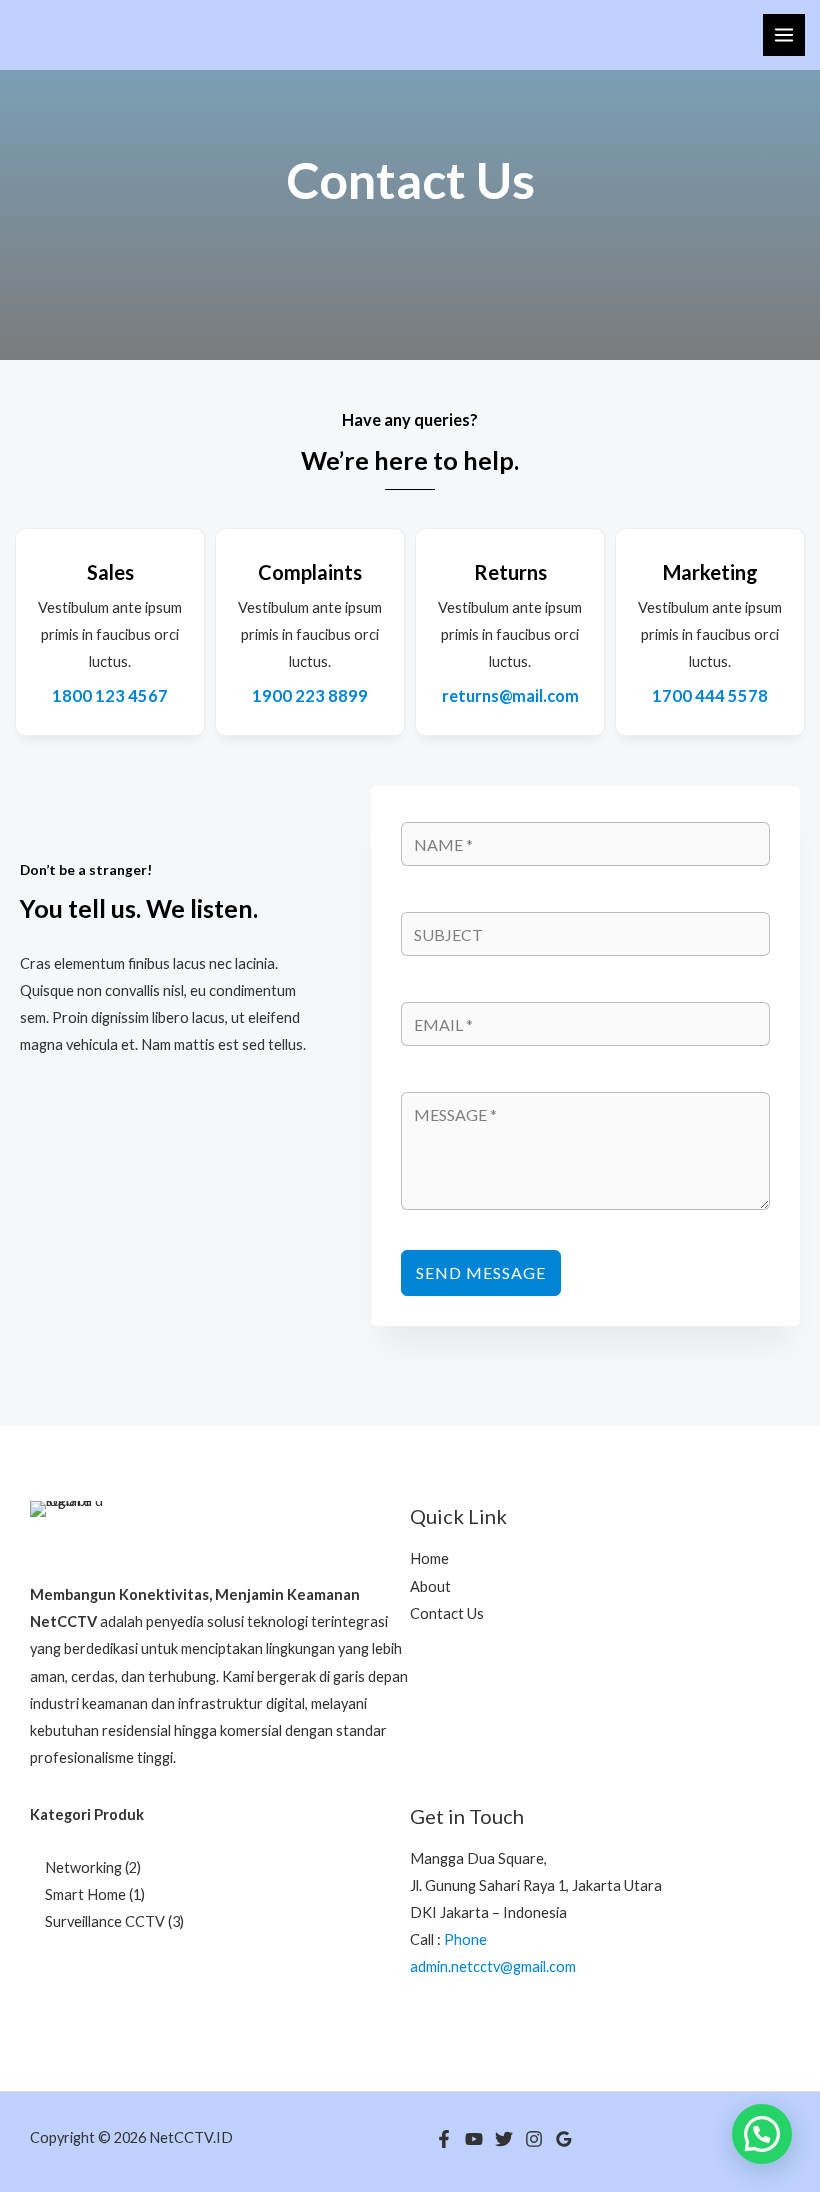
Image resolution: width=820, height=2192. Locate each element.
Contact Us (447, 1613)
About (430, 1586)
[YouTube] (474, 2139)
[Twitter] (504, 2139)
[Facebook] (444, 2139)
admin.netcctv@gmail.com (493, 1966)
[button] (762, 2134)
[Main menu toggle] (784, 35)
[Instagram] (534, 2139)
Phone (465, 1939)
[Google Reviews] (564, 2139)
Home (429, 1558)
